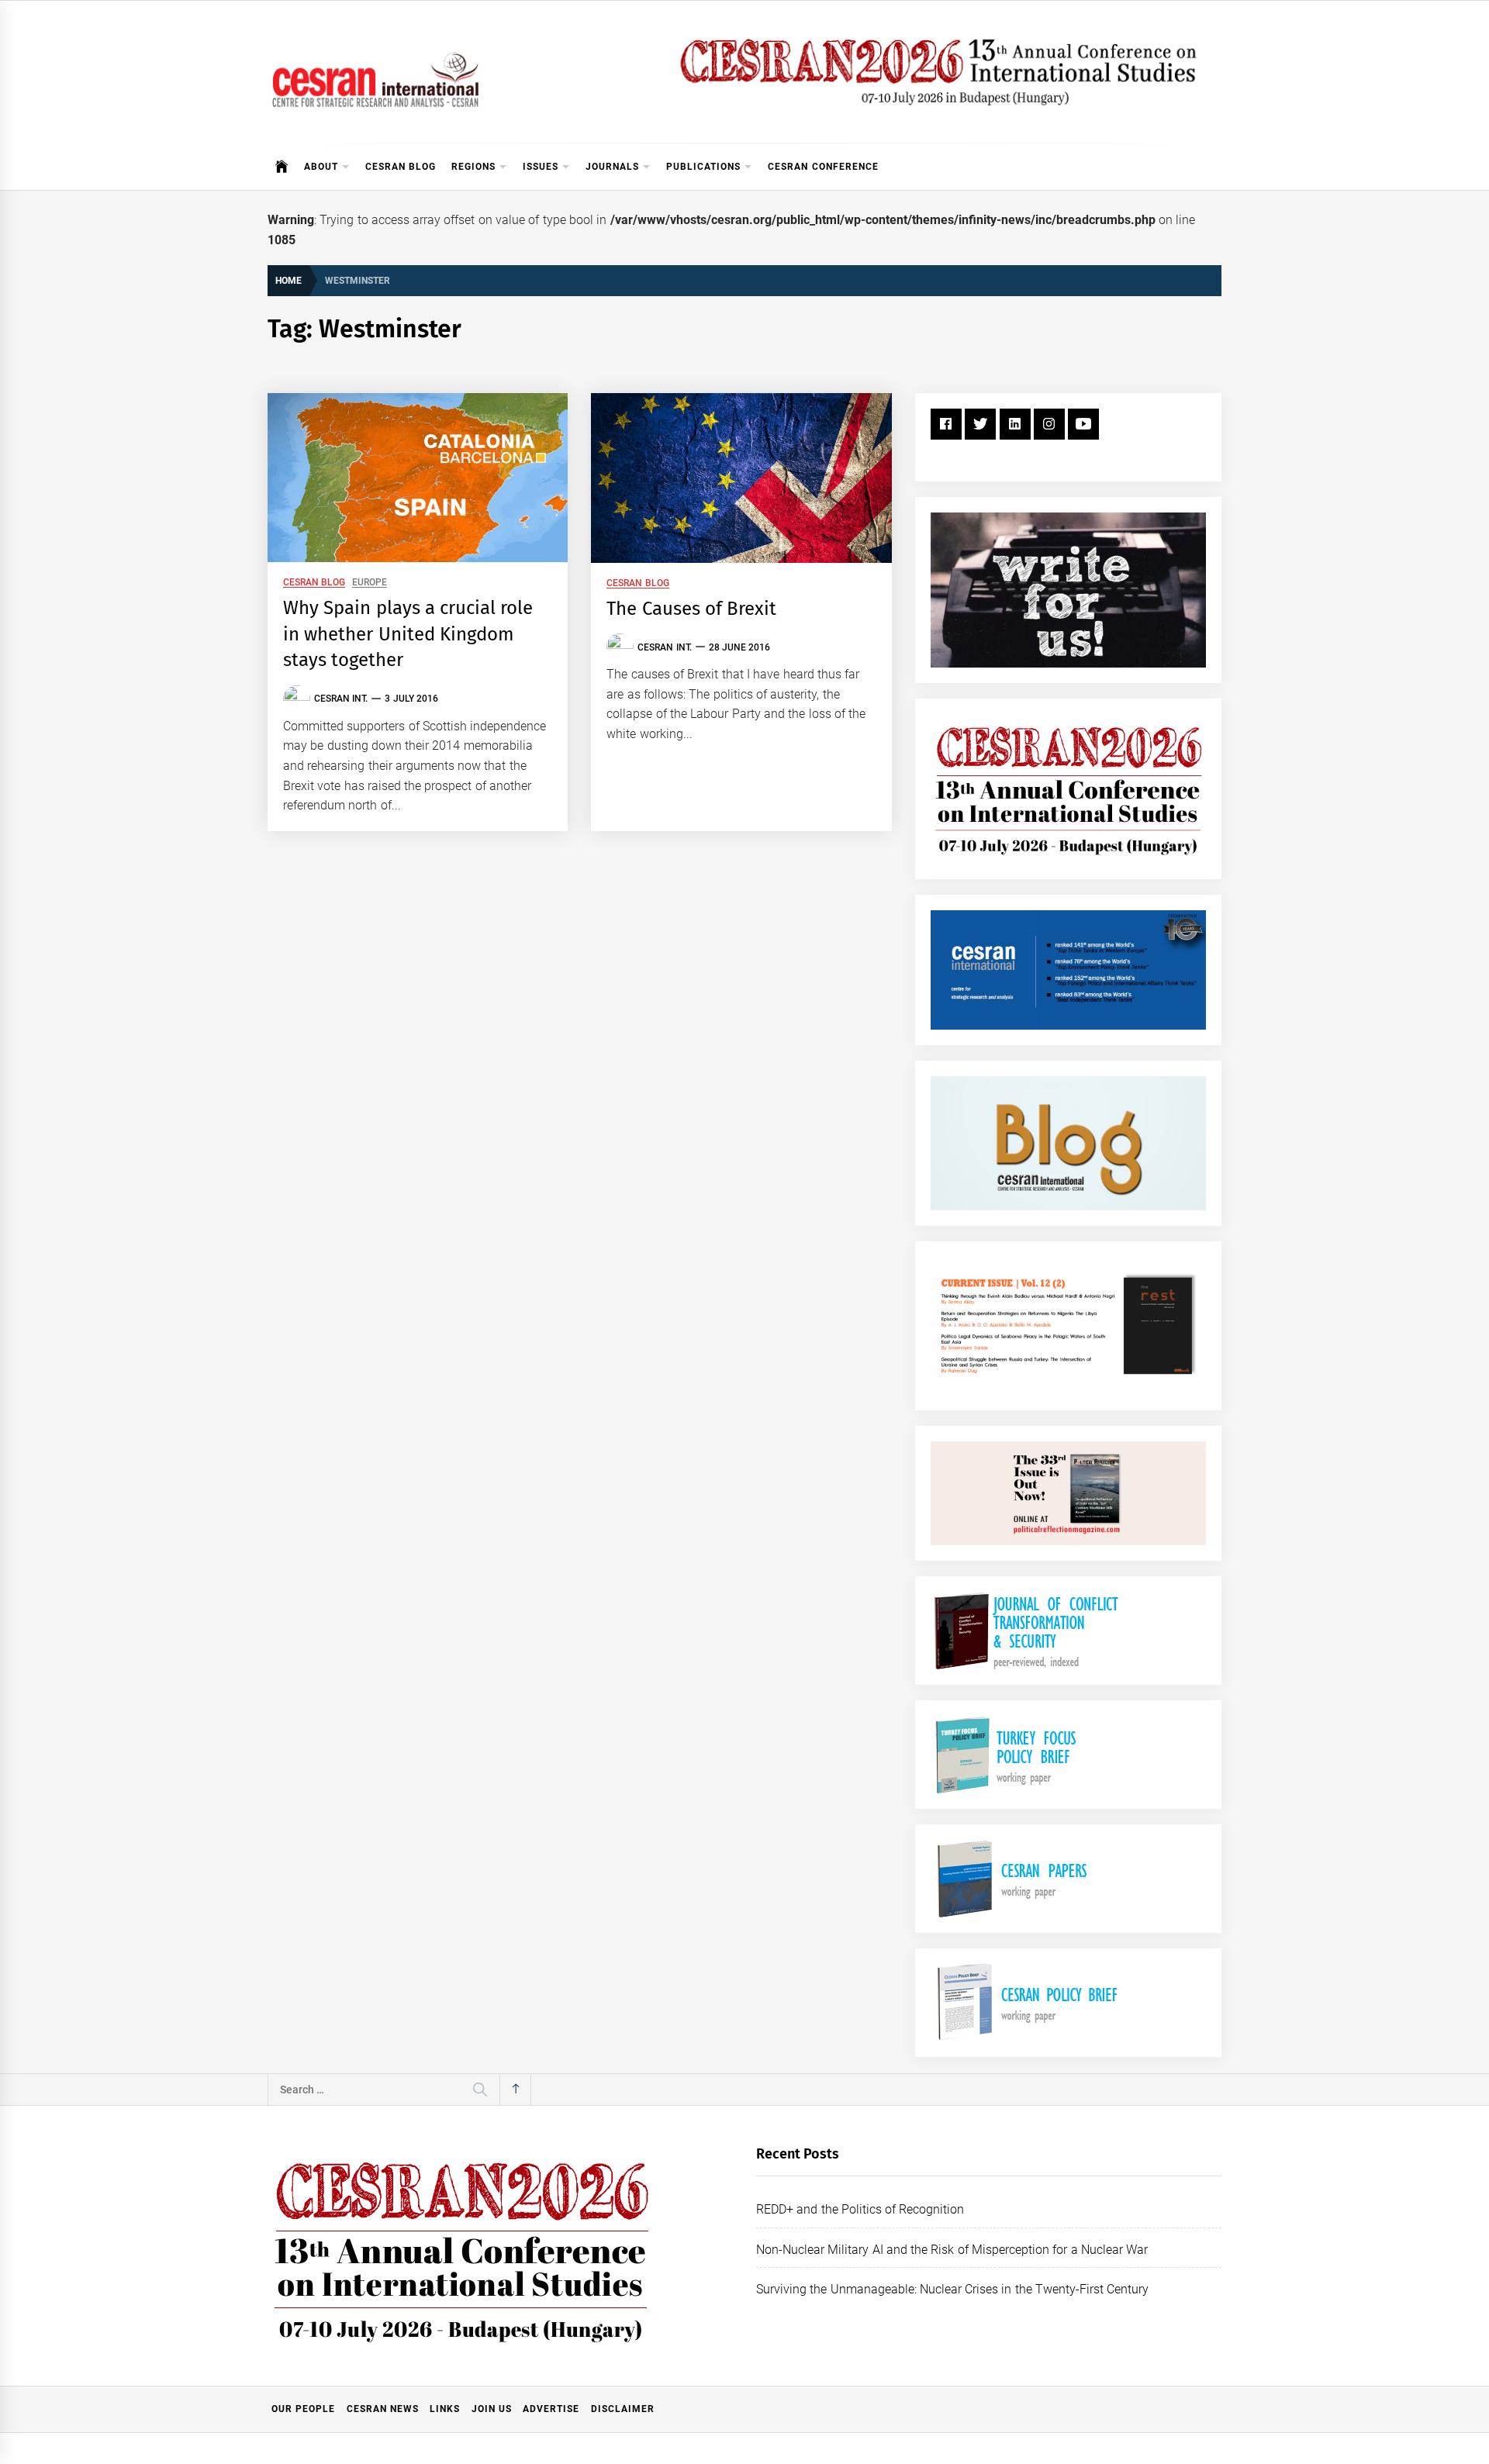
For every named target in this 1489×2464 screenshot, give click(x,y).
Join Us (492, 2409)
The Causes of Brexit (691, 609)
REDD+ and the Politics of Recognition (860, 2209)
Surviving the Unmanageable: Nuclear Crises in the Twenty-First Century (952, 2289)
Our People (303, 2409)
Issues (541, 167)
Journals (612, 167)
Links (445, 2409)
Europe (370, 583)
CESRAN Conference (823, 167)
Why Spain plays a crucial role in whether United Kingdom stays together (408, 634)
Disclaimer (623, 2409)
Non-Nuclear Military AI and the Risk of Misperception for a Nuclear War (952, 2250)
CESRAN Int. (341, 699)
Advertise (551, 2409)
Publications (703, 167)
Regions (473, 167)
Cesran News (383, 2409)
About (321, 167)
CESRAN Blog (401, 167)
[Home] (282, 167)
